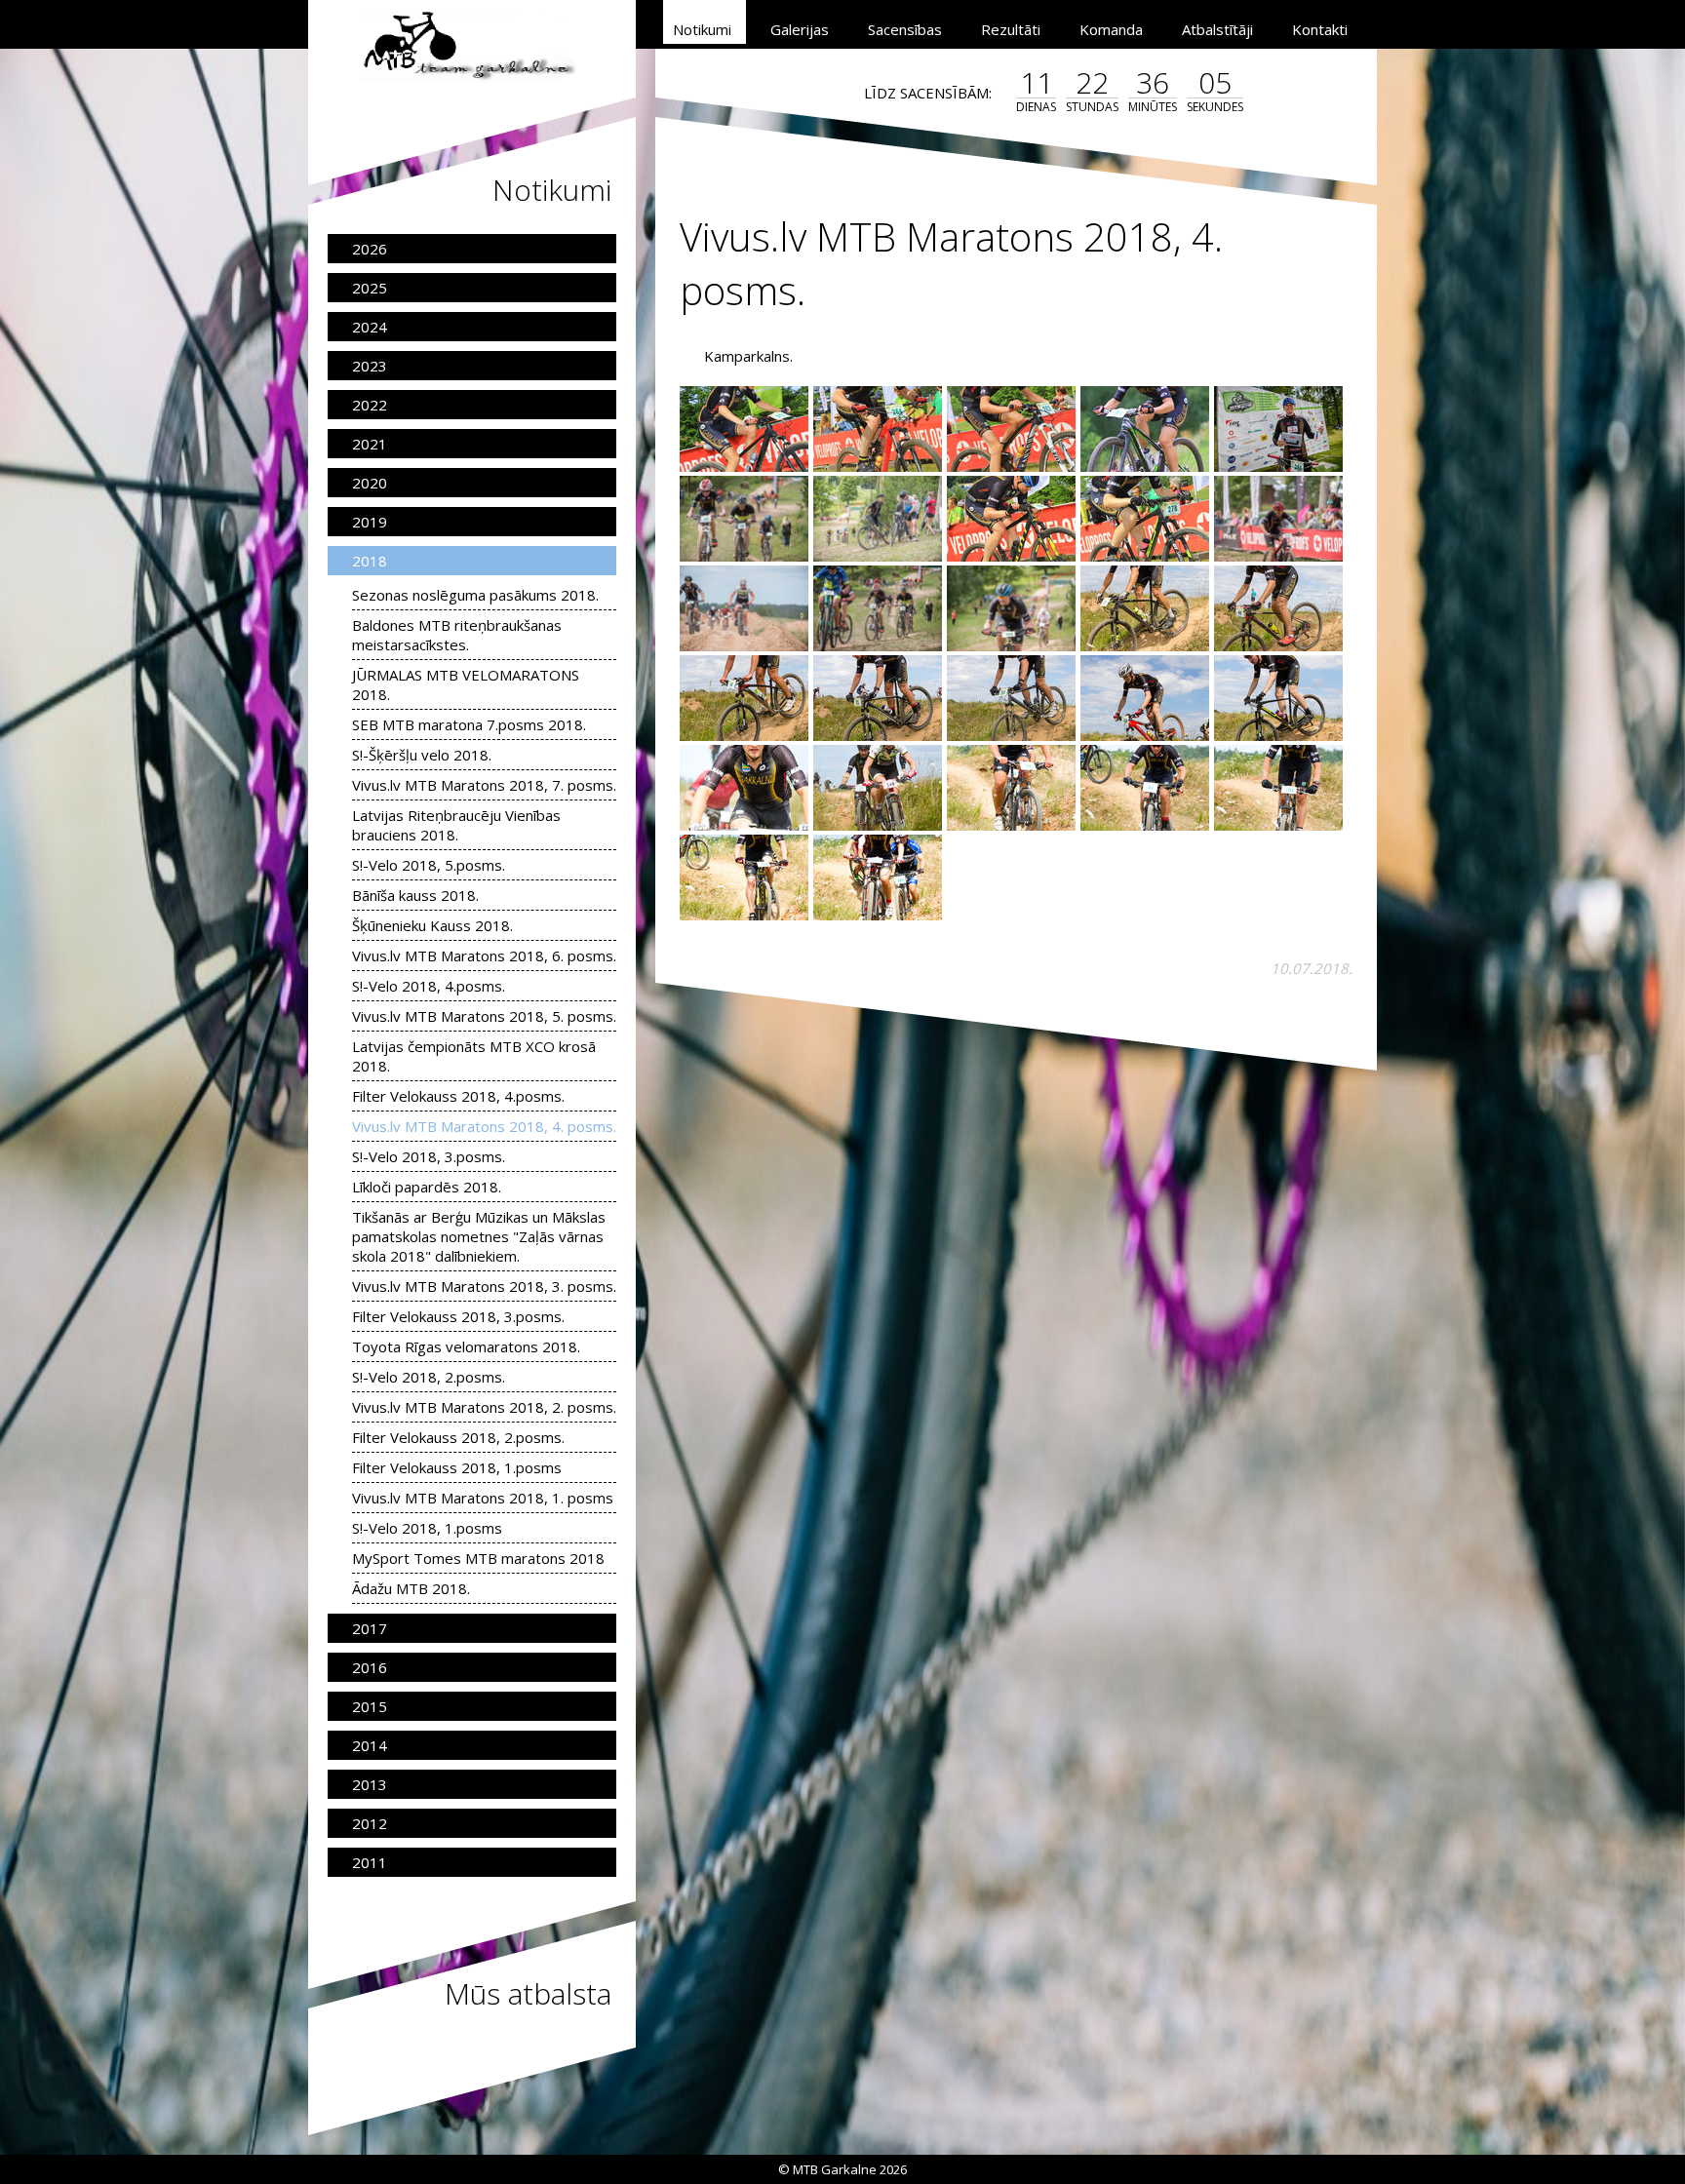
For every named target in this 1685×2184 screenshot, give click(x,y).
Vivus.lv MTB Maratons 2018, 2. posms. (484, 1407)
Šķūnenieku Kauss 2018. (432, 925)
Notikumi (702, 29)
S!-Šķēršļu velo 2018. (422, 755)
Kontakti (1320, 29)
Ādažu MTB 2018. (411, 1588)
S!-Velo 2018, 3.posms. (429, 1156)
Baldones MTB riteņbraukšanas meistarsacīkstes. (457, 635)
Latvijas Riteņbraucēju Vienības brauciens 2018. (456, 825)
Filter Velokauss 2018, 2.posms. (458, 1437)
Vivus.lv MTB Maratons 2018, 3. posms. (484, 1286)
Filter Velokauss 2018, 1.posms (457, 1467)
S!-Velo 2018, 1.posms (427, 1528)
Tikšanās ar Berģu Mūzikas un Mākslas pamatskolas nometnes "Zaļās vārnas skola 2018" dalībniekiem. (479, 1236)
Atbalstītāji (1217, 29)
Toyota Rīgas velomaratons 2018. (466, 1346)
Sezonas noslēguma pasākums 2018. (475, 595)
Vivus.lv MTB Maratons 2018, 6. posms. (484, 955)
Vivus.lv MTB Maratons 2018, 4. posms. (484, 1126)
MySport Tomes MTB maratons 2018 (478, 1558)
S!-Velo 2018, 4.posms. (429, 986)
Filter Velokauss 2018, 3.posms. (458, 1316)
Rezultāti (1011, 29)
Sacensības (905, 29)
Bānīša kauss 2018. (415, 895)
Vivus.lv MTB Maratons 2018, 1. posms (483, 1498)
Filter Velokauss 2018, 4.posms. (458, 1096)
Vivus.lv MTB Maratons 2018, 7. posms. (484, 785)
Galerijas (800, 29)
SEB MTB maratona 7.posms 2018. (469, 724)
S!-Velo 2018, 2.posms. (429, 1377)
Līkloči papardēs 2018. (427, 1187)
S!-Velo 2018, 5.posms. (429, 865)
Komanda (1111, 29)
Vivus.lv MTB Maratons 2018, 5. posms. (484, 1016)
